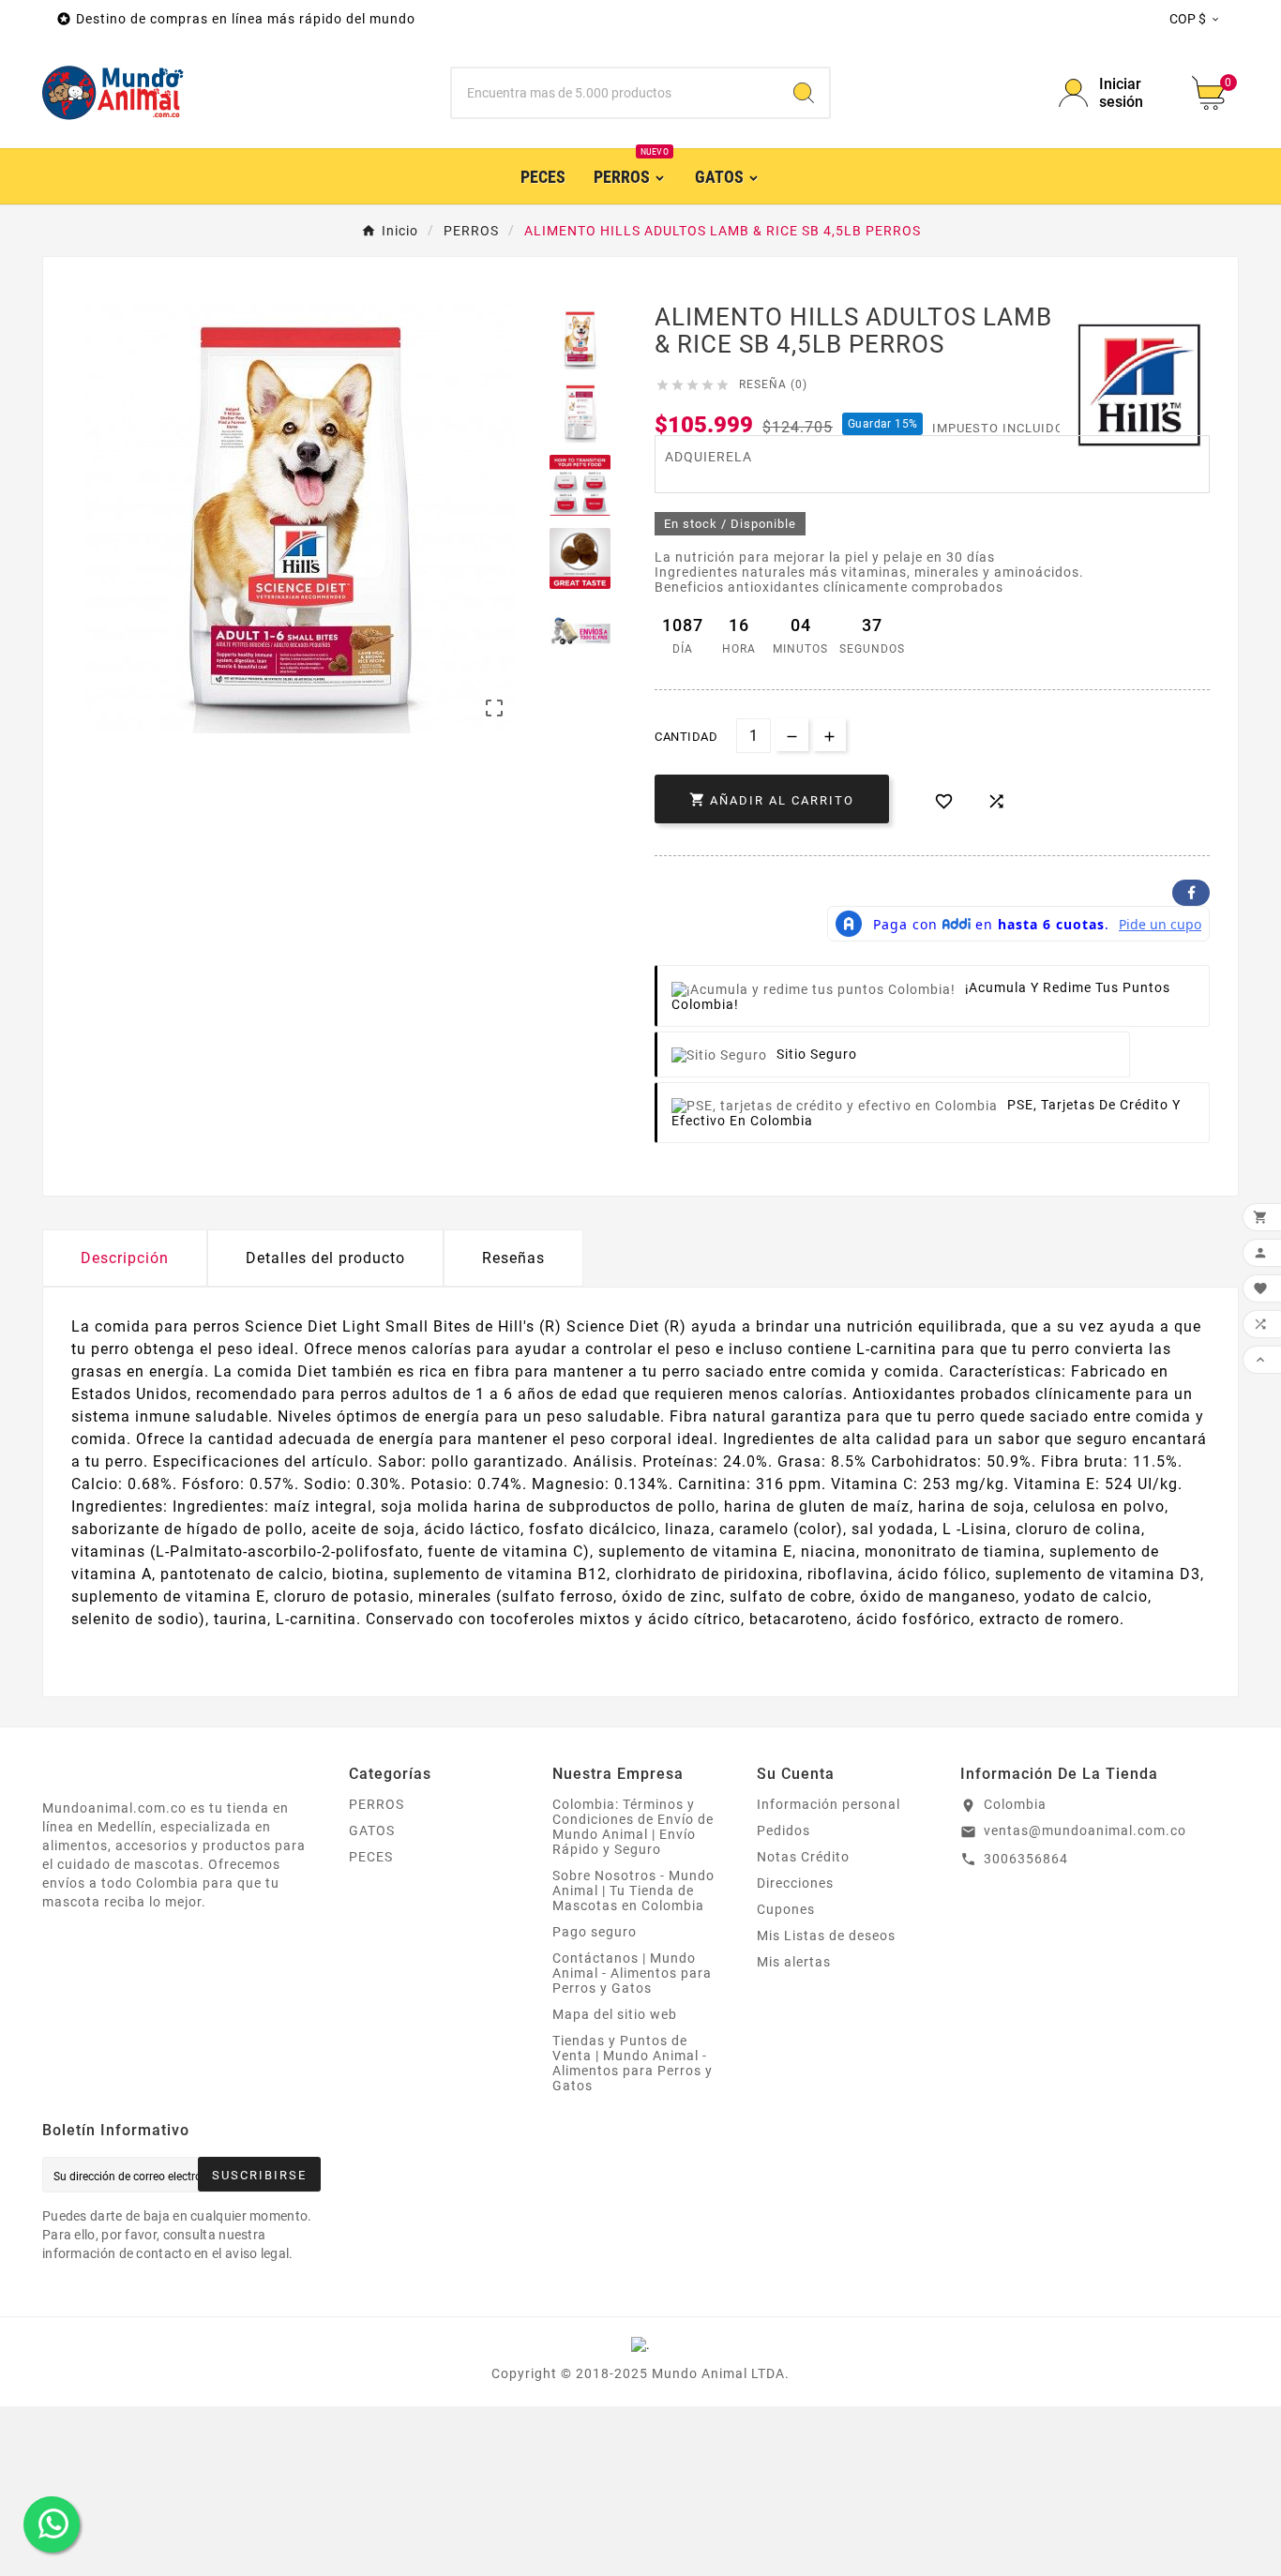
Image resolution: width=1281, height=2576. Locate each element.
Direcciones (795, 1883)
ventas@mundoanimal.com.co (1085, 1830)
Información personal (829, 1804)
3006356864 (1026, 1859)
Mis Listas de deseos (826, 1936)
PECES (371, 1857)
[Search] (804, 93)
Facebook (1191, 893)
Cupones (786, 1909)
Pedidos (784, 1830)
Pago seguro (595, 1932)
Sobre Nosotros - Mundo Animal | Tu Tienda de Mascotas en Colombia (633, 1891)
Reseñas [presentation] (513, 1258)
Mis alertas (794, 1962)
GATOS (372, 1830)
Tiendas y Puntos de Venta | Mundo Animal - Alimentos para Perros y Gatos (633, 2063)
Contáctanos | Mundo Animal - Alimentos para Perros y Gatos (632, 1973)
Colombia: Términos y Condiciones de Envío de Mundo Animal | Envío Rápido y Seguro (633, 1827)
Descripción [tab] (125, 1258)
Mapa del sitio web (615, 2014)
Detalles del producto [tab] (325, 1258)
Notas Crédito (803, 1857)
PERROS (377, 1804)
